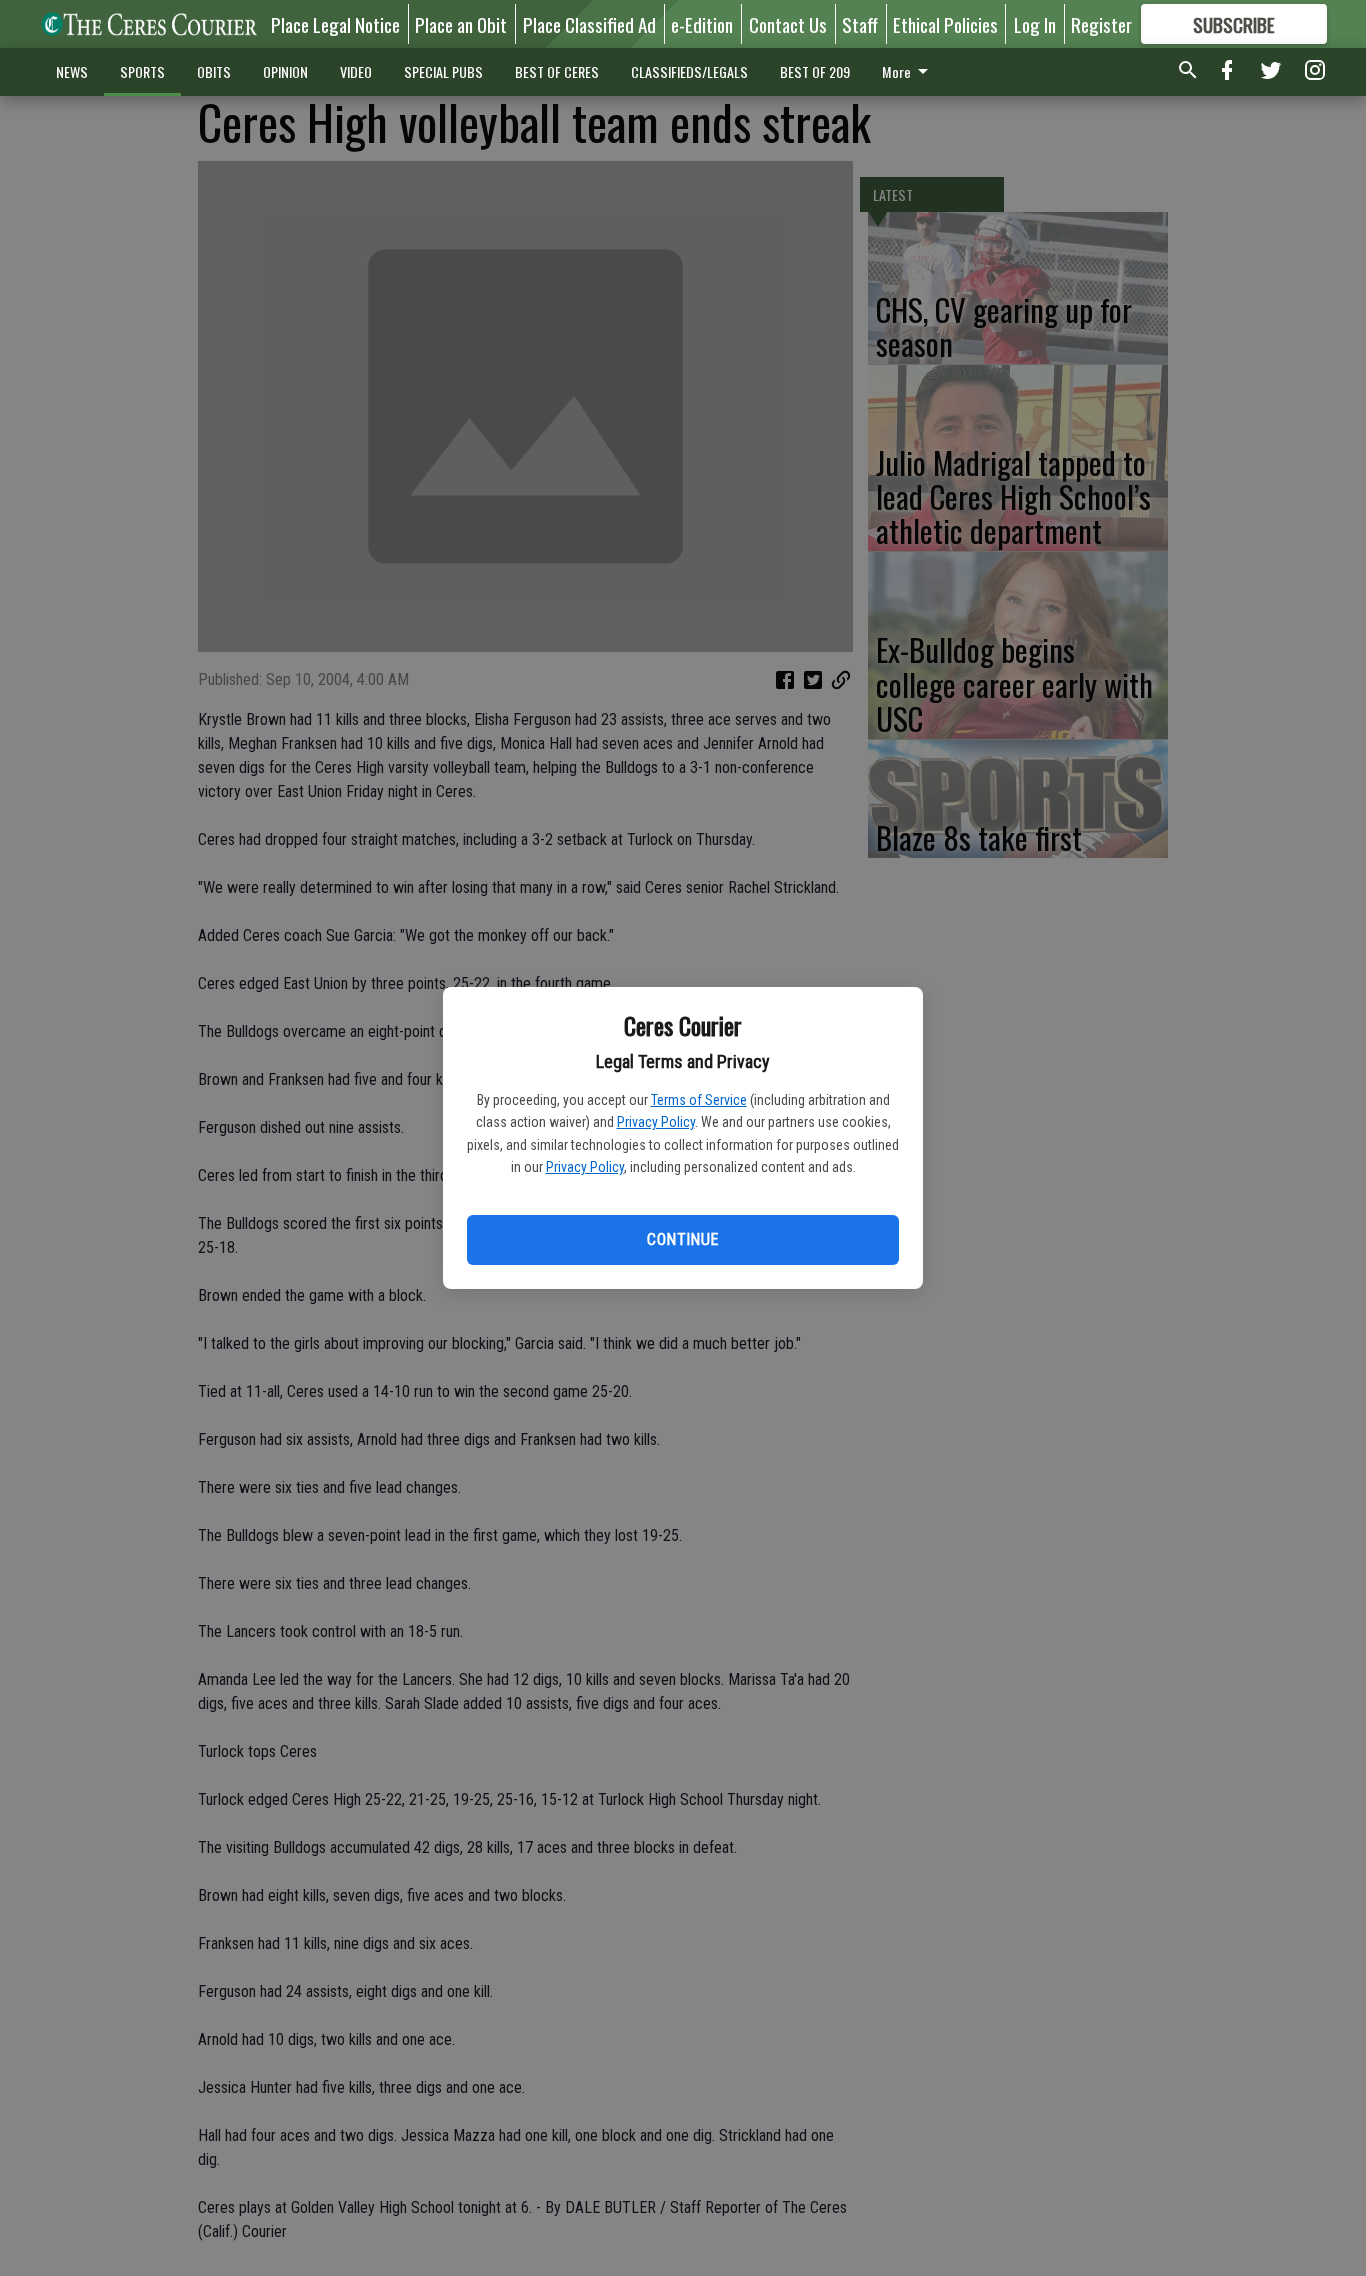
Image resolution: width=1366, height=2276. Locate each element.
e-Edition (702, 24)
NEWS (72, 71)
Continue (682, 1239)
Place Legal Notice (335, 24)
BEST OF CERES (557, 71)
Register (1101, 24)
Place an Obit (461, 24)
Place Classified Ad (589, 24)
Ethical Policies (945, 24)
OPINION (285, 71)
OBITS (214, 71)
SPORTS (142, 71)
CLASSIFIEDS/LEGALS (689, 71)
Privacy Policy (656, 1122)
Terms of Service (699, 1100)
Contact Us (788, 24)
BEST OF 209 (815, 71)
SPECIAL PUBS (443, 71)
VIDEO (356, 71)
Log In (1035, 24)
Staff (860, 24)
